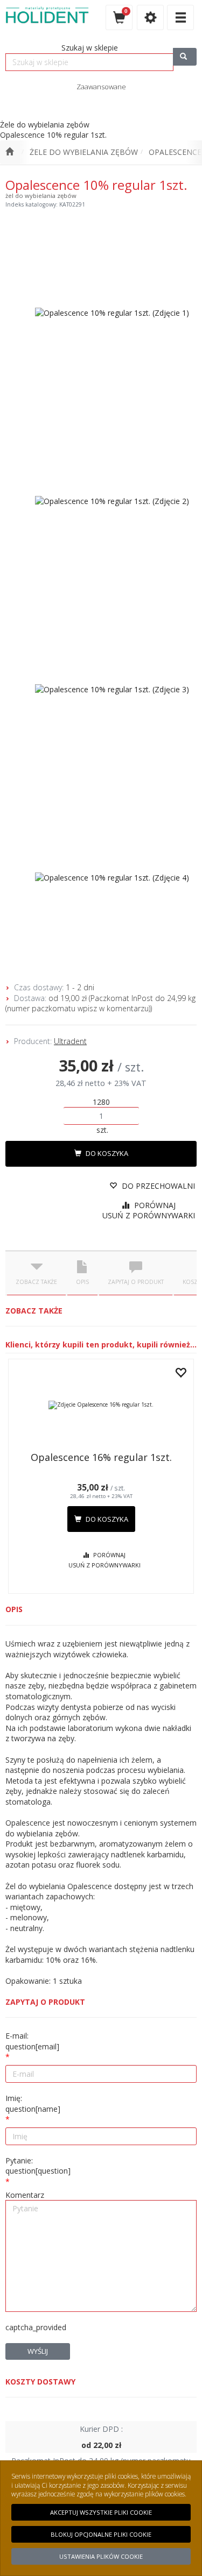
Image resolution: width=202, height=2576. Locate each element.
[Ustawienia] (150, 17)
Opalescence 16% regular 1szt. (101, 1457)
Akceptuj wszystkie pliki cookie (101, 2512)
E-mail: (32, 2041)
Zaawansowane (101, 87)
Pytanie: (38, 2166)
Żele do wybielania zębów (84, 152)
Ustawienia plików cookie (101, 2556)
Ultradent (70, 1041)
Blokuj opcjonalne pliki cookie (101, 2534)
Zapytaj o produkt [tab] (136, 1282)
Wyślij (38, 2351)
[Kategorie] (180, 17)
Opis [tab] (82, 1282)
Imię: (33, 2103)
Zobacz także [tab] (36, 1282)
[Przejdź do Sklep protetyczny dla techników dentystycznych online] (9, 152)
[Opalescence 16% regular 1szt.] (101, 1405)
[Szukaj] (185, 57)
